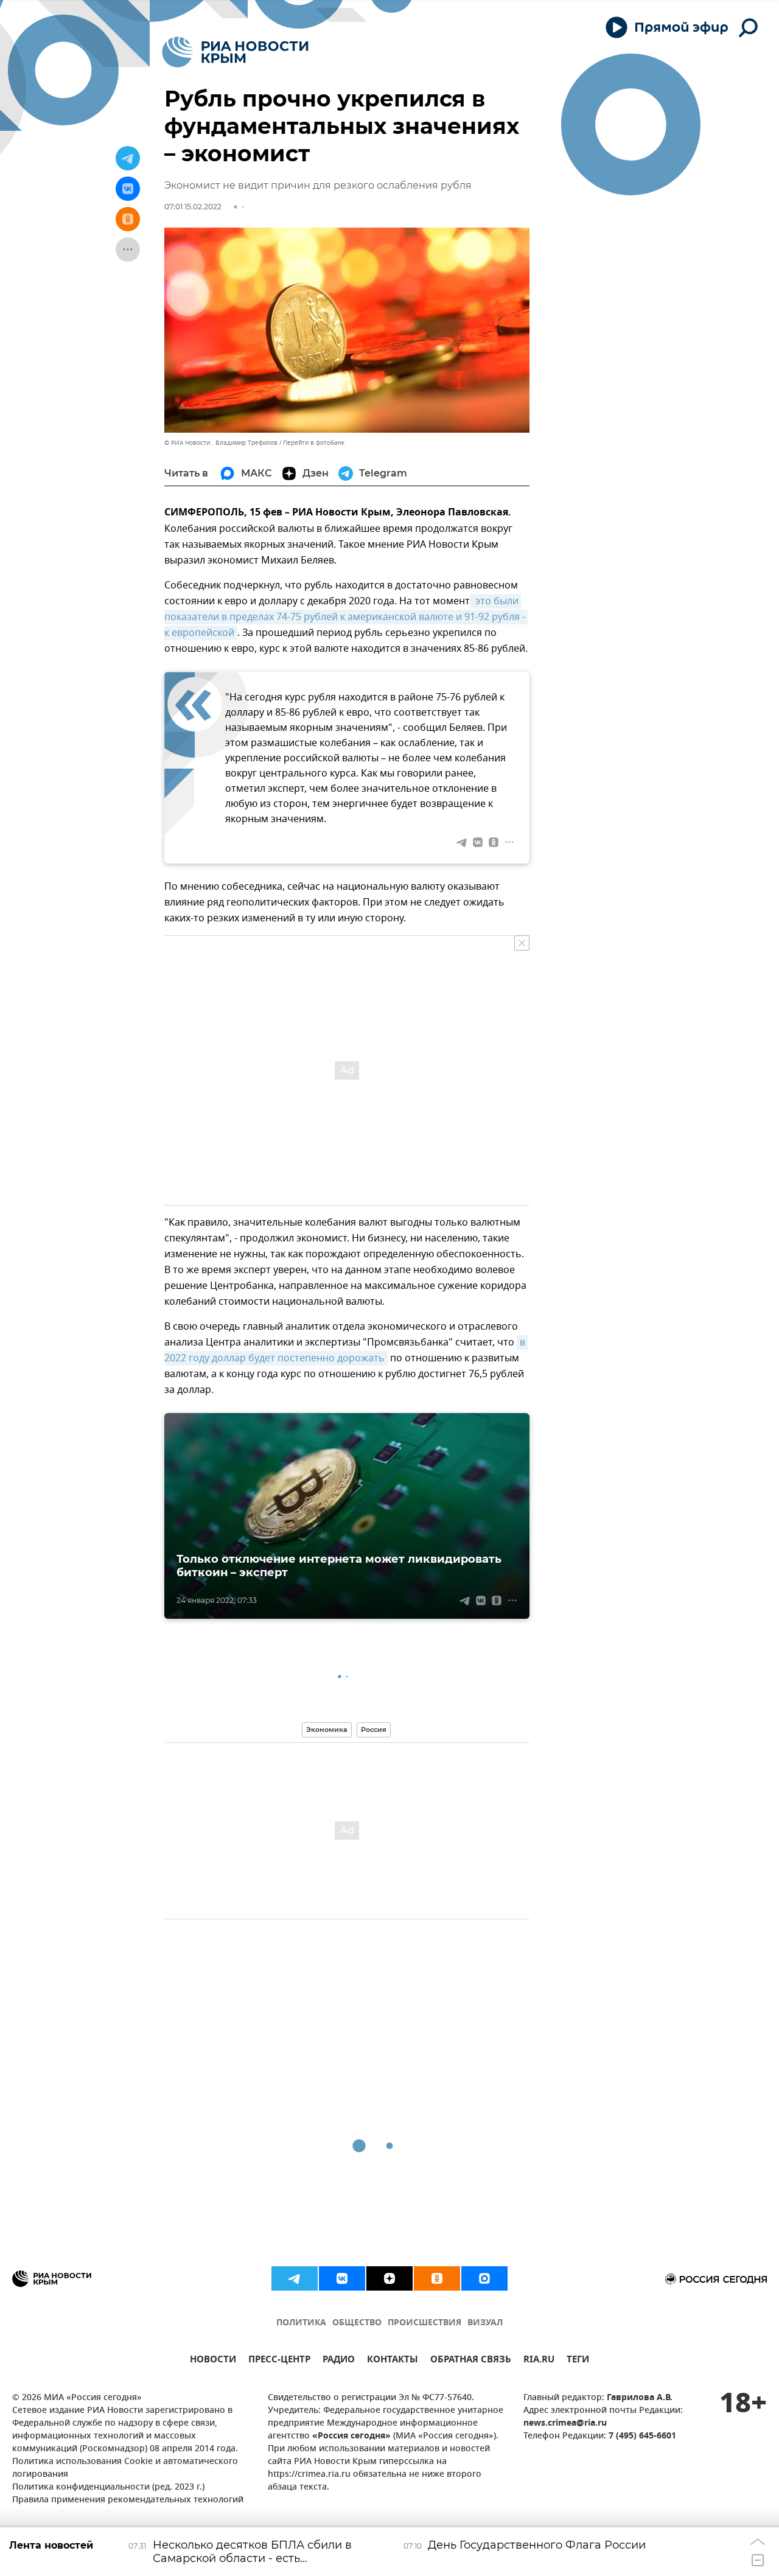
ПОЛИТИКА (301, 2323)
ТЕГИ (578, 2361)
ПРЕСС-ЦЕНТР (279, 2361)
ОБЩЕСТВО (357, 2323)
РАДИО (339, 2361)
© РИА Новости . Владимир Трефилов (221, 443)
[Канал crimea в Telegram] (295, 2278)
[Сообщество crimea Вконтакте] (342, 2278)
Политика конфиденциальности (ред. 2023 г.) (108, 2487)
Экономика (327, 1730)
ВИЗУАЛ (485, 2323)
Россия (374, 1730)
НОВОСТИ (213, 2361)
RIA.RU (539, 2361)
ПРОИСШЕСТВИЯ (424, 2323)
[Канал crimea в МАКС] (484, 2278)
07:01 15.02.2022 (193, 207)
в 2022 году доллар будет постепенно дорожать (346, 1350)
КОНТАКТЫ (393, 2361)
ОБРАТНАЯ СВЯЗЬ (471, 2361)
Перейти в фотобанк (314, 443)
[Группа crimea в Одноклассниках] (437, 2278)
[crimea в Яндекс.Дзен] (389, 2278)
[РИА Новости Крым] (235, 52)
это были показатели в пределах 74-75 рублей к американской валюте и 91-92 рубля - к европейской (346, 617)
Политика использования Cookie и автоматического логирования (125, 2468)
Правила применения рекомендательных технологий (128, 2500)
